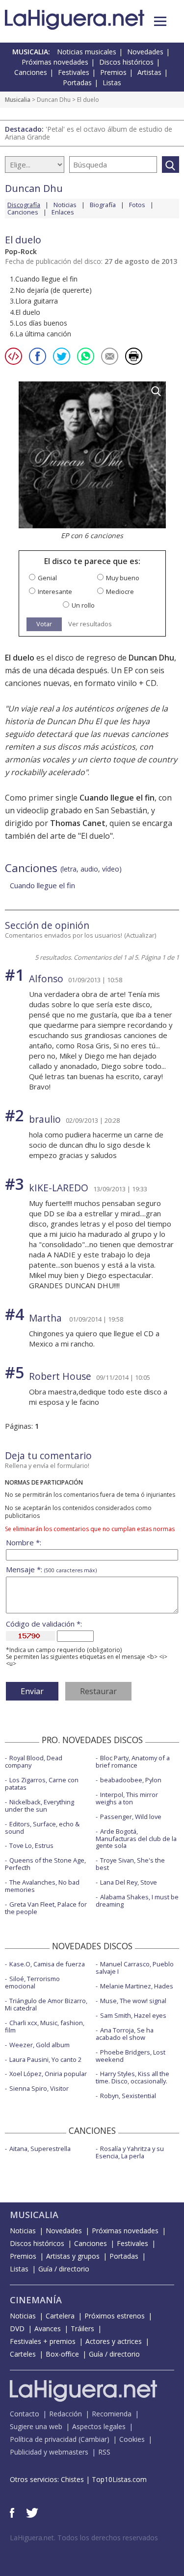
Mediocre (120, 592)
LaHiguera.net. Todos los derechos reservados (84, 2538)
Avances (48, 2328)
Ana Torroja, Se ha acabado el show (125, 2034)
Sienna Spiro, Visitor (39, 2088)
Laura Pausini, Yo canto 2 (45, 2059)
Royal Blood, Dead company (34, 1761)
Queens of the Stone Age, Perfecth (45, 1864)
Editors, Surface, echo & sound (42, 1828)
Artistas (149, 72)
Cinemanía (36, 2300)
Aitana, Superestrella (40, 2149)
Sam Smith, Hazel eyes (133, 2015)
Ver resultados (90, 624)
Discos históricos (126, 62)
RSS (104, 2452)
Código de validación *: (44, 1624)
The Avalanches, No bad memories (42, 1886)
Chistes (72, 2479)
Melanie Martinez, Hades (137, 1986)
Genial (47, 578)
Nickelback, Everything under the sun (39, 1806)
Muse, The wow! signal (133, 2001)
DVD (17, 2328)
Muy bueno (123, 578)
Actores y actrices (114, 2341)
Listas (112, 83)
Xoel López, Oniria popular (48, 2074)
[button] (160, 21)
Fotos (137, 205)
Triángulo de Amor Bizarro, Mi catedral (46, 2004)
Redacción (66, 2414)
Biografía (103, 205)
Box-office (62, 2354)
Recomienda (112, 2414)
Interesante (55, 592)
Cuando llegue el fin (42, 885)
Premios (113, 72)
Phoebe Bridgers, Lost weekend (131, 2056)
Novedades (145, 52)
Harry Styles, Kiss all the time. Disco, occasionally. (132, 2077)
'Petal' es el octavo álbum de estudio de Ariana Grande (89, 133)
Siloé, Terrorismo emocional (32, 1982)
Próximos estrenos (115, 2316)
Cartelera (60, 2316)
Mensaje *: (51, 1570)
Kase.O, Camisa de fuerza (47, 1964)
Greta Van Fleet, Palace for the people (46, 1908)
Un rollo (83, 605)
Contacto (25, 2414)
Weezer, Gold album (39, 2045)
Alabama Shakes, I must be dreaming (137, 1901)
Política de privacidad (43, 2439)
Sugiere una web (36, 2426)
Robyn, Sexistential (128, 2096)
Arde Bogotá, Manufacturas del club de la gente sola (136, 1839)
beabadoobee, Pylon (131, 1780)
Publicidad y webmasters (49, 2452)
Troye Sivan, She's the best (130, 1864)
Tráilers (82, 2328)
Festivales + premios (43, 2341)
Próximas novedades (55, 62)
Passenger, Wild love (131, 1817)
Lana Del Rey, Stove (129, 1882)
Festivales (74, 72)
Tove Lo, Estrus (31, 1845)
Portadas (77, 83)
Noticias (65, 205)
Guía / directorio (64, 2269)
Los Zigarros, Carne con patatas (42, 1784)
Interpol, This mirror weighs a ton (127, 1798)
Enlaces (63, 212)
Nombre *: (24, 1543)
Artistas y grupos (73, 2256)
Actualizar (140, 935)
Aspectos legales (99, 2426)
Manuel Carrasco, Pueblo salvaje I (135, 1968)
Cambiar (94, 2439)
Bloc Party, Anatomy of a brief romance (133, 1761)
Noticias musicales (87, 52)
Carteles (23, 2354)
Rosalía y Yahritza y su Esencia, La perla (130, 2152)
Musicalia (18, 100)
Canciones (31, 72)
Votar (44, 624)
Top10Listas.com (119, 2479)
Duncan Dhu (54, 100)
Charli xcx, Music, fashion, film (45, 2026)
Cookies (132, 2439)
